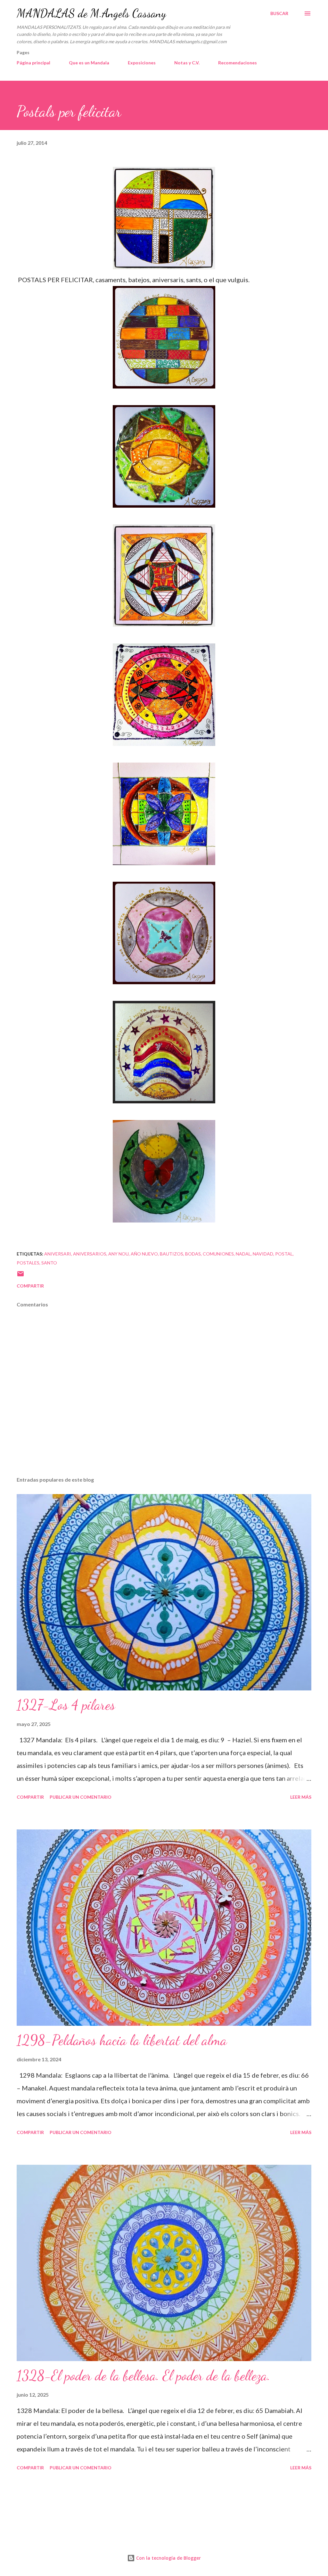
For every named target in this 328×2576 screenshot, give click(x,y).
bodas (193, 1254)
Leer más (301, 1797)
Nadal (243, 1254)
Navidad (263, 1254)
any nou (119, 1254)
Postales (28, 1263)
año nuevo (144, 1254)
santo (49, 1263)
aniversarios (90, 1254)
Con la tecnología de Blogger (168, 2558)
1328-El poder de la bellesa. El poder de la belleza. (143, 2376)
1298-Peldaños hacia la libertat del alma (122, 2040)
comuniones (218, 1254)
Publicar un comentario (81, 1797)
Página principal (33, 63)
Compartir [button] (30, 1286)
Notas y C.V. (187, 63)
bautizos (172, 1254)
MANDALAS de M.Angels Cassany (91, 13)
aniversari (58, 1254)
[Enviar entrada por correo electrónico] (20, 1276)
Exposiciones (142, 63)
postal (284, 1254)
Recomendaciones (238, 63)
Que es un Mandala (89, 63)
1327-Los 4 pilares (66, 1705)
